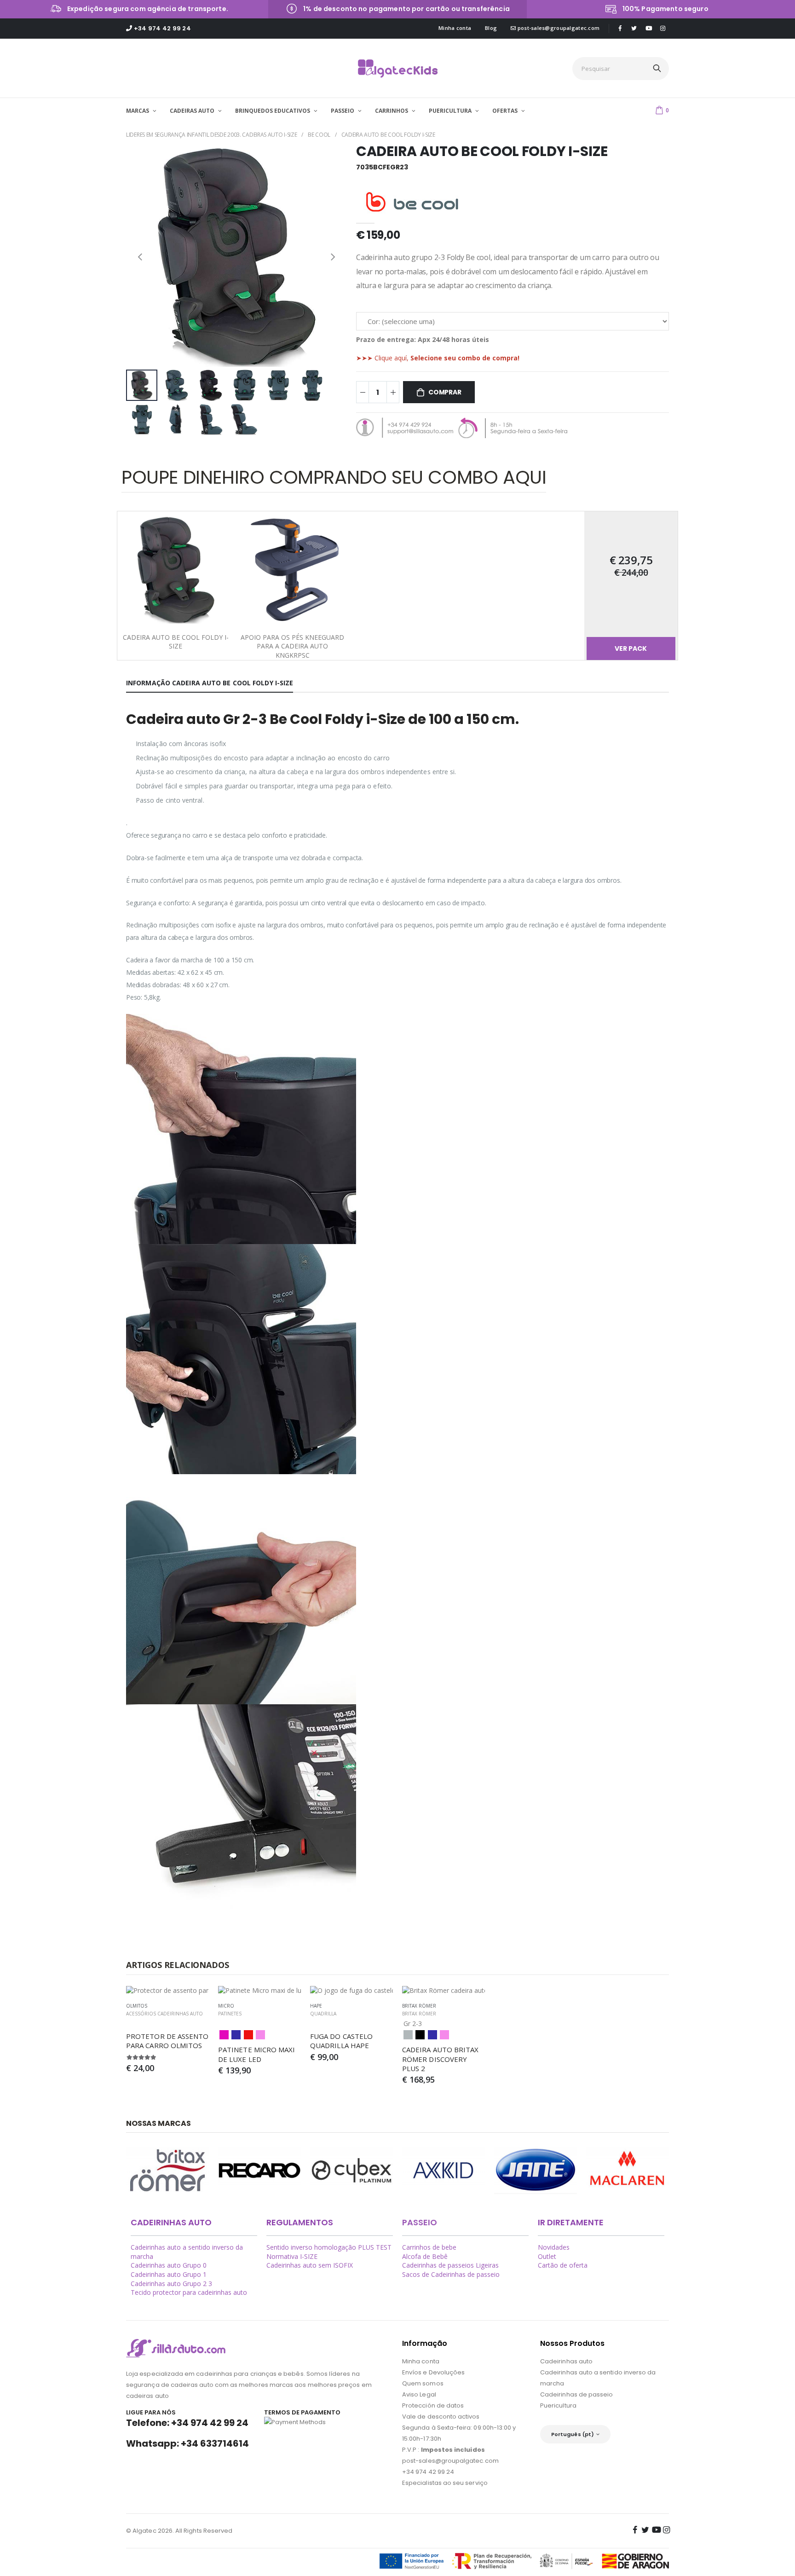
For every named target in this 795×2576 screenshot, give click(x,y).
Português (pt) (573, 2434)
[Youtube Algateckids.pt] (649, 29)
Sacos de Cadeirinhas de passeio (451, 2274)
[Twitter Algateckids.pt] (634, 28)
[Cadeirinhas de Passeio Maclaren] (628, 2170)
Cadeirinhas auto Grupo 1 (169, 2274)
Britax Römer (419, 2014)
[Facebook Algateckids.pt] (620, 28)
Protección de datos (433, 2405)
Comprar (445, 392)
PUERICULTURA (451, 111)
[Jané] (536, 2170)
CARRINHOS (392, 111)
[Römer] (167, 2170)
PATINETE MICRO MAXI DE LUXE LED (258, 2054)
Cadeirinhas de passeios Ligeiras (450, 2265)
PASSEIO (343, 111)
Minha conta (455, 28)
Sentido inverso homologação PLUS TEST (329, 2247)
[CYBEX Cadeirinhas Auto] (351, 2170)
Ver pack (631, 648)
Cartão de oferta (563, 2265)
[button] (662, 110)
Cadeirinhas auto (566, 2361)
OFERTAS (506, 111)
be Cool (319, 135)
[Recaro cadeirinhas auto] (259, 2170)
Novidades (554, 2247)
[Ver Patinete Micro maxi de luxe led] (259, 1991)
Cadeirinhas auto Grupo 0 (169, 2265)
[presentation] (140, 256)
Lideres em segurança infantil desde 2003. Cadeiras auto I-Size (211, 135)
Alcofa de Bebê (425, 2256)
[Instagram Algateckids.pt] (663, 28)
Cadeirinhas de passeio (576, 2394)
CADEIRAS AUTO (193, 111)
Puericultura (558, 2405)
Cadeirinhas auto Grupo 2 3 (171, 2284)
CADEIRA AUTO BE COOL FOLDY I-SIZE (388, 135)
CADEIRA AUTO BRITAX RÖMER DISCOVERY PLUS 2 (441, 2059)
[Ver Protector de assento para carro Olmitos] (167, 1991)
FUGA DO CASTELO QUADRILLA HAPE (342, 2041)
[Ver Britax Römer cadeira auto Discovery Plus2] (444, 1991)
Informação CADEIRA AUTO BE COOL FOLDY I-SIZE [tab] (210, 683)
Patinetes (230, 2014)
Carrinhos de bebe (429, 2247)
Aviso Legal (419, 2394)
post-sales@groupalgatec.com (558, 28)
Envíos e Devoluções (433, 2372)
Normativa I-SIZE (292, 2256)
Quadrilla (323, 2014)
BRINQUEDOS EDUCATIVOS (273, 111)
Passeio (420, 2222)
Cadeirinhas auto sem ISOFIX (310, 2265)
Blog (491, 28)
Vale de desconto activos (441, 2417)
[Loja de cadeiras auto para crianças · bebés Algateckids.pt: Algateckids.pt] (398, 69)
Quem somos (423, 2383)
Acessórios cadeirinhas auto (164, 2014)
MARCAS (138, 111)
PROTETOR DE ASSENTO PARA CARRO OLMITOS (168, 2041)
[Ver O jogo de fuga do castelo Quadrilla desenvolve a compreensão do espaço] (351, 1991)
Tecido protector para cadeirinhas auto (189, 2292)
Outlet (547, 2256)
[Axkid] (444, 2170)
